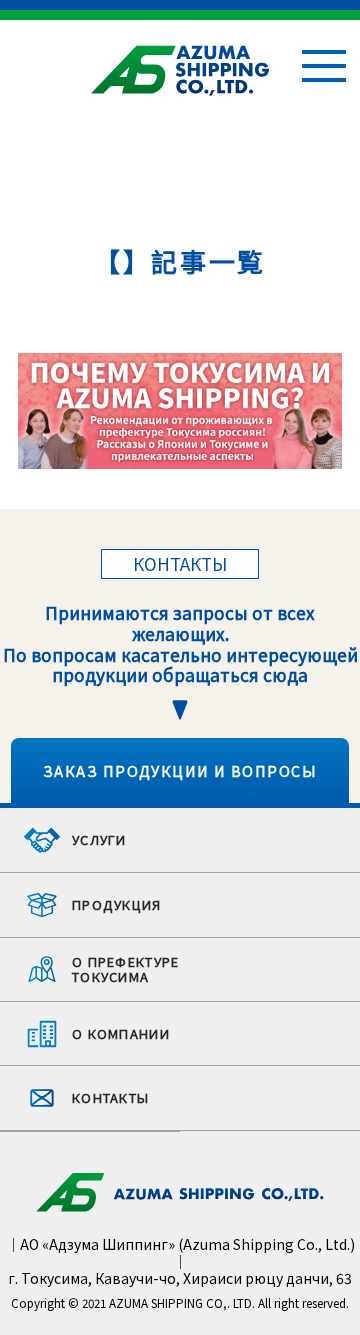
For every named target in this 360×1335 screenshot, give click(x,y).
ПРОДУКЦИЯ (117, 904)
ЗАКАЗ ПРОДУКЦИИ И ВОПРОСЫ (180, 770)
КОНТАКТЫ (110, 1097)
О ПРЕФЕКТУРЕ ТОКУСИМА (126, 969)
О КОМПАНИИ (121, 1033)
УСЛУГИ (99, 839)
